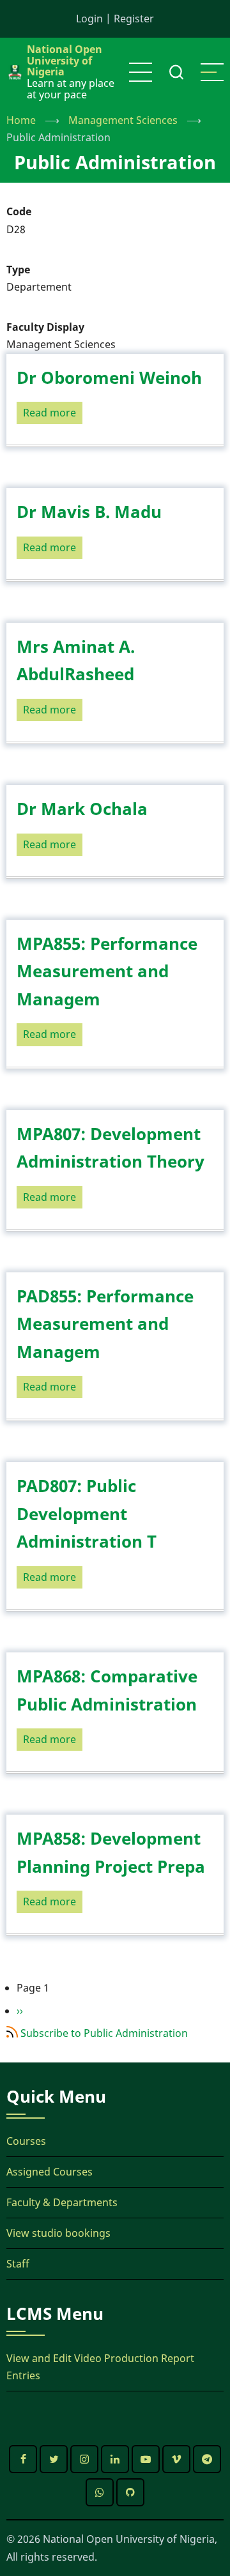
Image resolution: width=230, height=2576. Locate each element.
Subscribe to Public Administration (104, 2033)
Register (134, 19)
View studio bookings (58, 2233)
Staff (18, 2264)
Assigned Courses (50, 2172)
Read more (53, 415)
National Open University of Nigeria (65, 60)
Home (21, 120)
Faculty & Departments (62, 2202)
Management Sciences (123, 120)
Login (89, 19)
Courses (26, 2141)
